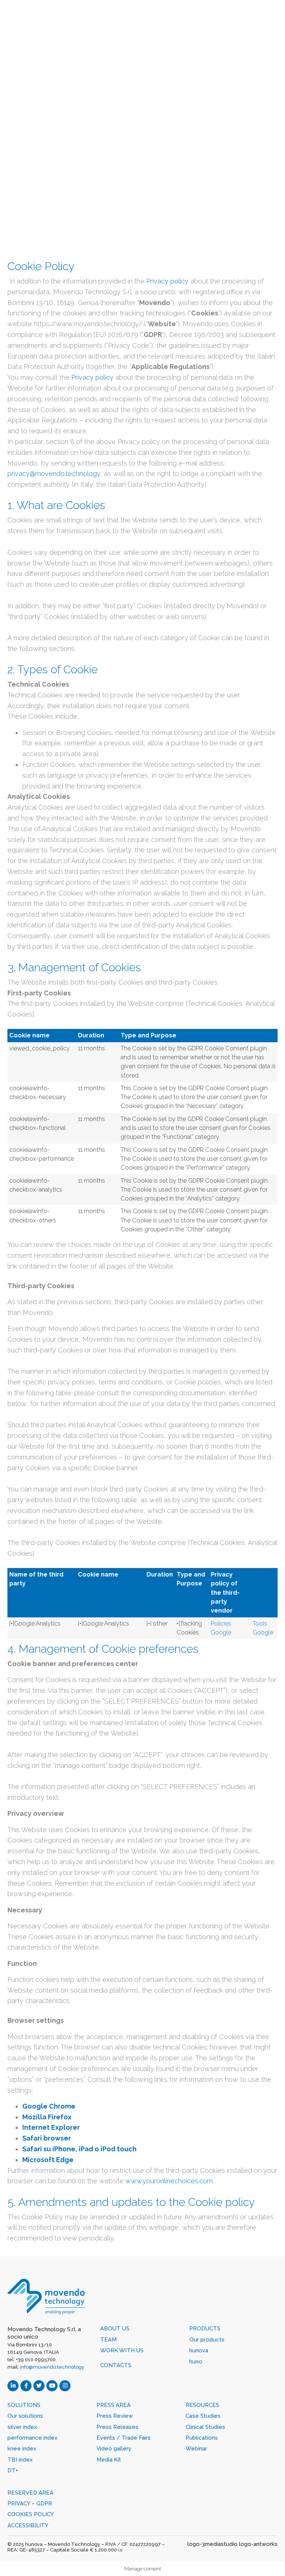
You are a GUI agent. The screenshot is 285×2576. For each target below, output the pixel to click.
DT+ (13, 2470)
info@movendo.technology (52, 2367)
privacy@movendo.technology (54, 474)
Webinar (196, 2449)
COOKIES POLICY (31, 2514)
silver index (22, 2427)
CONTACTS (116, 2365)
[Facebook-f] (26, 2386)
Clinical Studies (205, 2427)
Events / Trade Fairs (124, 2438)
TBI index (20, 2460)
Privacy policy (167, 281)
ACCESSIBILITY (28, 2525)
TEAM (108, 2340)
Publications (202, 2438)
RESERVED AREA (30, 2493)
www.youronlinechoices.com (169, 2181)
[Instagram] (65, 2386)
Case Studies (203, 2416)
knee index (22, 2449)
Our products (207, 2340)
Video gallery (114, 2449)
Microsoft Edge (48, 2160)
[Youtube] (52, 2386)
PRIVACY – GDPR (30, 2504)
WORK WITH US (122, 2350)
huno (196, 2362)
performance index (32, 2438)
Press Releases (117, 2427)
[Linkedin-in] (13, 2386)
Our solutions (25, 2416)
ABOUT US (115, 2329)
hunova (199, 2350)
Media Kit (109, 2460)
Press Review (115, 2416)
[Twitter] (39, 2386)
